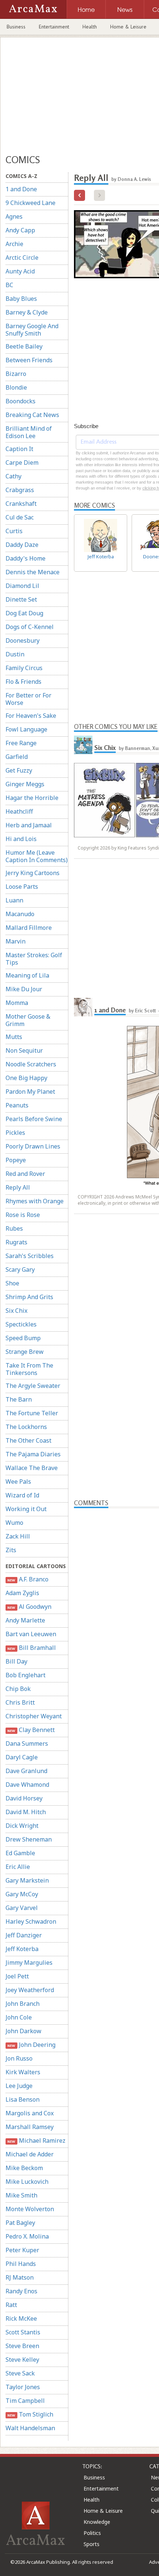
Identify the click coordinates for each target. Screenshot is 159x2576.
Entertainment (54, 27)
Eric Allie (18, 1867)
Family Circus (24, 668)
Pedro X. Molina (27, 2236)
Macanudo (20, 914)
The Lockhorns (26, 1427)
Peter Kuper (22, 2250)
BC (9, 285)
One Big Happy (26, 1078)
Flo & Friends (23, 682)
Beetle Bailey (24, 346)
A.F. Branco (28, 1579)
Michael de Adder (30, 2154)
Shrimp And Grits (29, 1297)
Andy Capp (20, 230)
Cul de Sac (20, 517)
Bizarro (16, 374)
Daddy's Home (26, 558)
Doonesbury (23, 640)
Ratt (11, 2305)
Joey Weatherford (30, 1990)
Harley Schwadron (31, 1921)
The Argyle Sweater (33, 1386)
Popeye (16, 1160)
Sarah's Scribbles (30, 1256)
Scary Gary (20, 1269)
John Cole (19, 2017)
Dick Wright (22, 1826)
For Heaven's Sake (31, 716)
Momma (17, 1003)
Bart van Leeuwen (31, 1634)
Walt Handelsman (30, 2428)
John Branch (23, 2004)
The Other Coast (28, 1440)
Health (90, 27)
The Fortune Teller (32, 1413)
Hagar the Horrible (32, 798)
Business (16, 27)
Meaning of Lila (27, 975)
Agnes (14, 216)
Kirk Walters (23, 2072)
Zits (11, 1550)
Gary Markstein (27, 1880)
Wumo (14, 1523)
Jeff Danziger (24, 1935)
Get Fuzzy (19, 770)
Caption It (19, 449)
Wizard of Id (22, 1495)
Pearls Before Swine (34, 1119)
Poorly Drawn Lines (33, 1146)
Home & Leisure (128, 27)
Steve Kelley (22, 2360)
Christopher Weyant (34, 1716)
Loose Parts (22, 887)
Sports (92, 2544)
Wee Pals (18, 1482)
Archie (14, 244)
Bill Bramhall (31, 1648)
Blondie (16, 387)
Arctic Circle (22, 258)
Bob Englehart (26, 1675)
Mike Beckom (24, 2168)
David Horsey (24, 1798)
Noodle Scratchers (31, 1064)
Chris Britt (20, 1702)
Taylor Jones (23, 2387)
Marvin (16, 941)
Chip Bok (18, 1689)
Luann (14, 900)
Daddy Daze (22, 545)
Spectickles (21, 1324)
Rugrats (16, 1242)
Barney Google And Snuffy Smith (32, 330)
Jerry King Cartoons (33, 873)
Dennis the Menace (33, 572)
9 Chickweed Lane (31, 203)
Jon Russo (19, 2058)
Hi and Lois (21, 839)
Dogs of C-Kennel (30, 627)
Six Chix (16, 1311)
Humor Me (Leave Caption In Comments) (37, 856)
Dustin (15, 654)
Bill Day (16, 1661)
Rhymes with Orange (35, 1201)
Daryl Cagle (22, 1757)
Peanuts (17, 1105)
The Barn (19, 1399)
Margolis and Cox (30, 2113)
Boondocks (21, 401)
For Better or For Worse (28, 699)
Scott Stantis (23, 2332)
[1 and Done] (83, 1007)
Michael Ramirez (36, 2140)
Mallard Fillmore (29, 928)
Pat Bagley (20, 2223)
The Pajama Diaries (33, 1454)
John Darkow (23, 2031)
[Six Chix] (83, 745)
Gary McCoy (22, 1894)
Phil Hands (21, 2264)
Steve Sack (20, 2373)
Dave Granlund (26, 1771)
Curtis (14, 531)
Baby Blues (21, 299)
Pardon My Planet (30, 1092)
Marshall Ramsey (30, 2127)
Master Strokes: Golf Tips (34, 959)
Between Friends (29, 360)
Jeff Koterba (22, 1949)
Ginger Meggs (25, 784)
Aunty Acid (20, 271)
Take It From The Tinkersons (29, 1369)
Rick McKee (21, 2318)
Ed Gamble (20, 1853)
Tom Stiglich (30, 2414)
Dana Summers (27, 1743)
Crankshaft (21, 504)
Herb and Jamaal (29, 825)
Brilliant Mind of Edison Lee (29, 432)
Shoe (12, 1283)
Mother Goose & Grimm (28, 1020)
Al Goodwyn (29, 1607)
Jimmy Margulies (29, 1963)
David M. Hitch (26, 1812)
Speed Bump (23, 1338)
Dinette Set (21, 599)
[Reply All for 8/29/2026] (79, 195)
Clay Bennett (31, 1730)
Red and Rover (25, 1174)
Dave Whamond (27, 1785)
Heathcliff (19, 811)
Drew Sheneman (29, 1839)
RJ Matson (20, 2277)
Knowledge (97, 2522)
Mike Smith (21, 2195)
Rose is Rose (23, 1215)
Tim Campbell (25, 2401)
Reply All (18, 1187)
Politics (92, 2533)
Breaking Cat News (32, 415)
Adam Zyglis (22, 1593)
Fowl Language (26, 729)
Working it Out (26, 1509)
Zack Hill (18, 1536)
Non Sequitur (24, 1050)
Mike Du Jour (24, 989)
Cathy (13, 476)
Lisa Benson (23, 2099)
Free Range (21, 743)
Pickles (15, 1133)
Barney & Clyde (27, 312)
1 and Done (21, 189)
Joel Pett (17, 1976)
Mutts (14, 1037)
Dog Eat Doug (24, 613)
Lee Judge (19, 2086)
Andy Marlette (25, 1620)
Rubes (14, 1228)
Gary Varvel (22, 1908)
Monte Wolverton (30, 2209)
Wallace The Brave (32, 1468)
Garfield (17, 757)
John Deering (31, 2045)
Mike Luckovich (27, 2182)
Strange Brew (25, 1352)
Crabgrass (20, 490)
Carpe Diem (22, 463)
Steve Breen (22, 2346)
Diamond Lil (22, 586)
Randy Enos (21, 2291)
